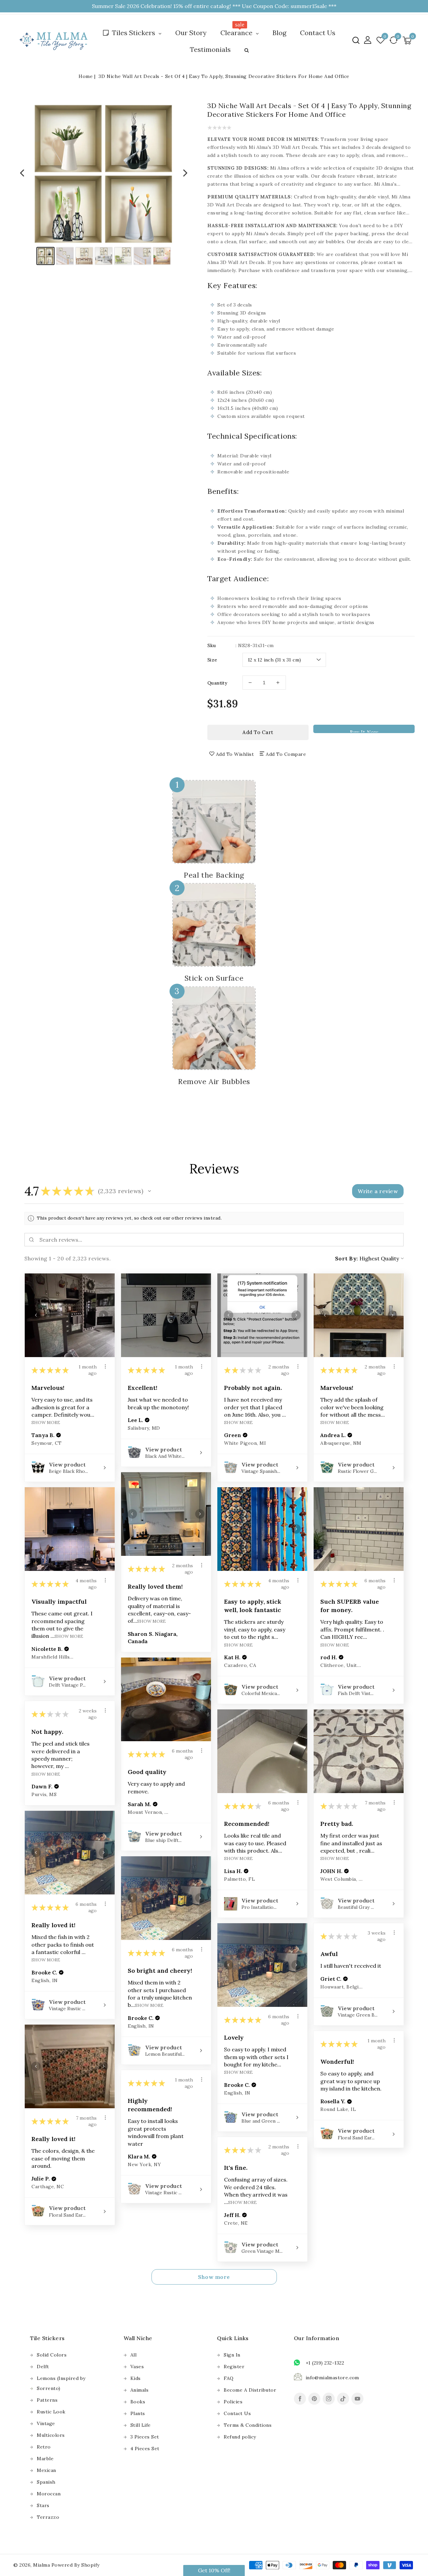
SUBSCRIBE (273, 1314)
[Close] (324, 1222)
